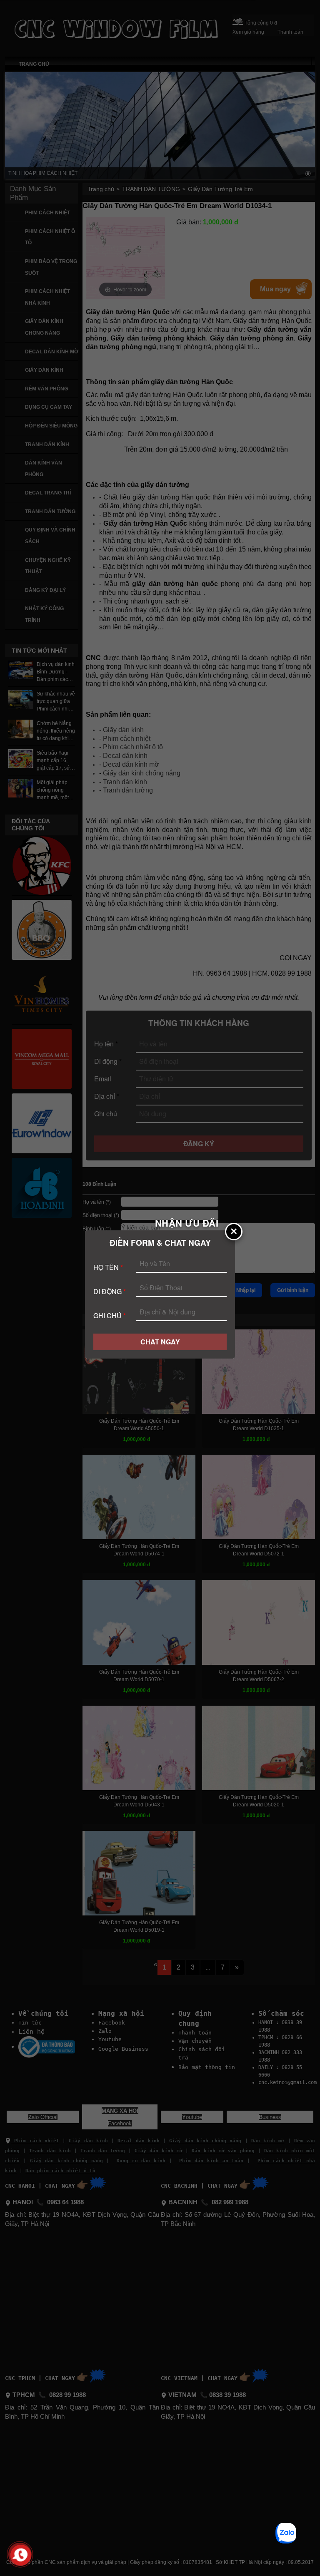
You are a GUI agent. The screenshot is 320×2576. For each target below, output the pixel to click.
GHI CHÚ (110, 1315)
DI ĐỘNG (110, 1291)
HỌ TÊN (108, 1267)
